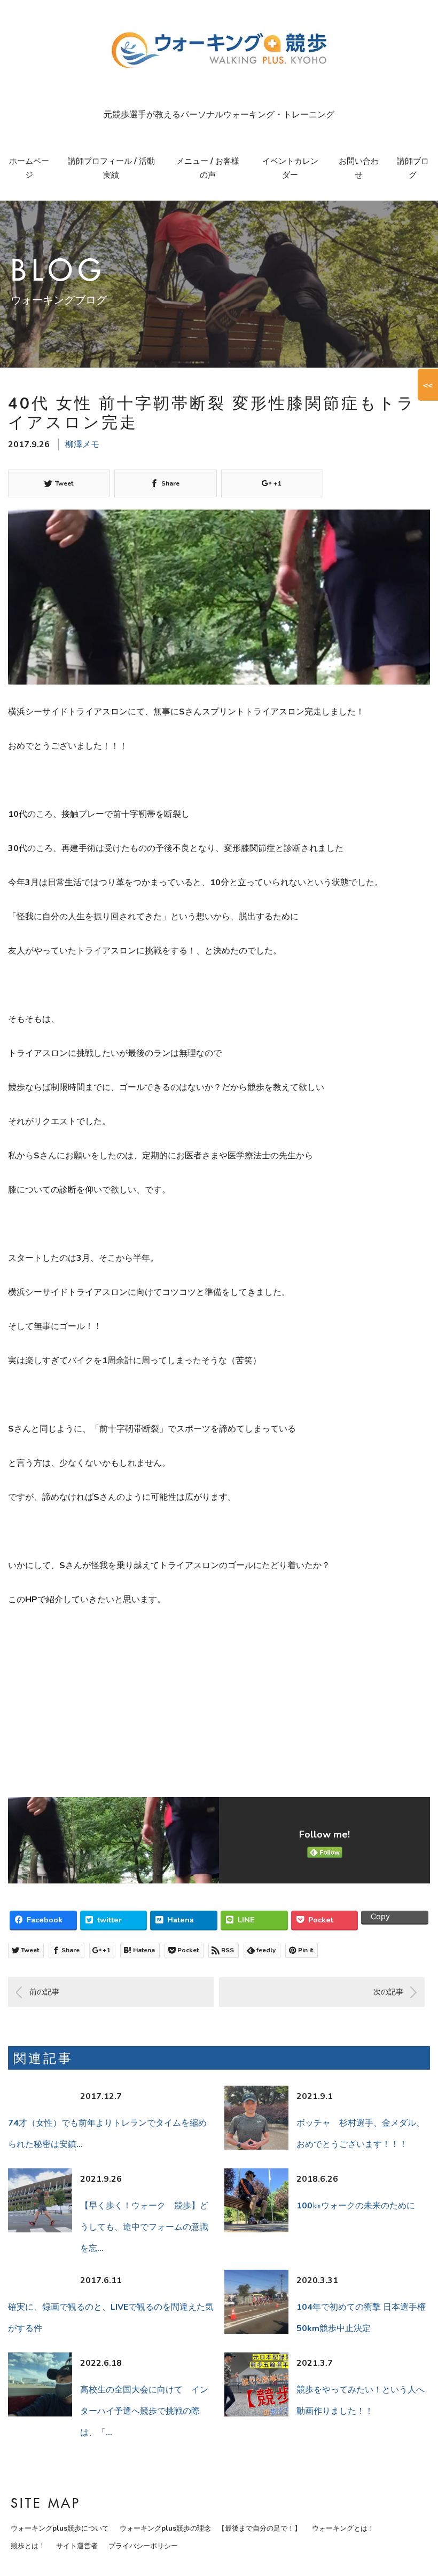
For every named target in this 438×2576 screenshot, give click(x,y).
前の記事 (44, 1992)
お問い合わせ (359, 168)
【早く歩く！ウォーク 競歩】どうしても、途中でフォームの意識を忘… (144, 2227)
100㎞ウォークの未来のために (356, 2206)
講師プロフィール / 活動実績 (111, 168)
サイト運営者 (77, 2546)
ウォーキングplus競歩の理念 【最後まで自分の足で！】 (210, 2529)
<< (428, 385)
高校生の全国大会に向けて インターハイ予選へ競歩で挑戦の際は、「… (144, 2411)
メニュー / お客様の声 (208, 168)
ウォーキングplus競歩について (60, 2529)
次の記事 (388, 1992)
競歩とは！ (28, 2546)
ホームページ (29, 168)
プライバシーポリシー (143, 2546)
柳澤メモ (82, 444)
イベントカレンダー (290, 168)
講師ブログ (413, 168)
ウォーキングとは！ (343, 2529)
